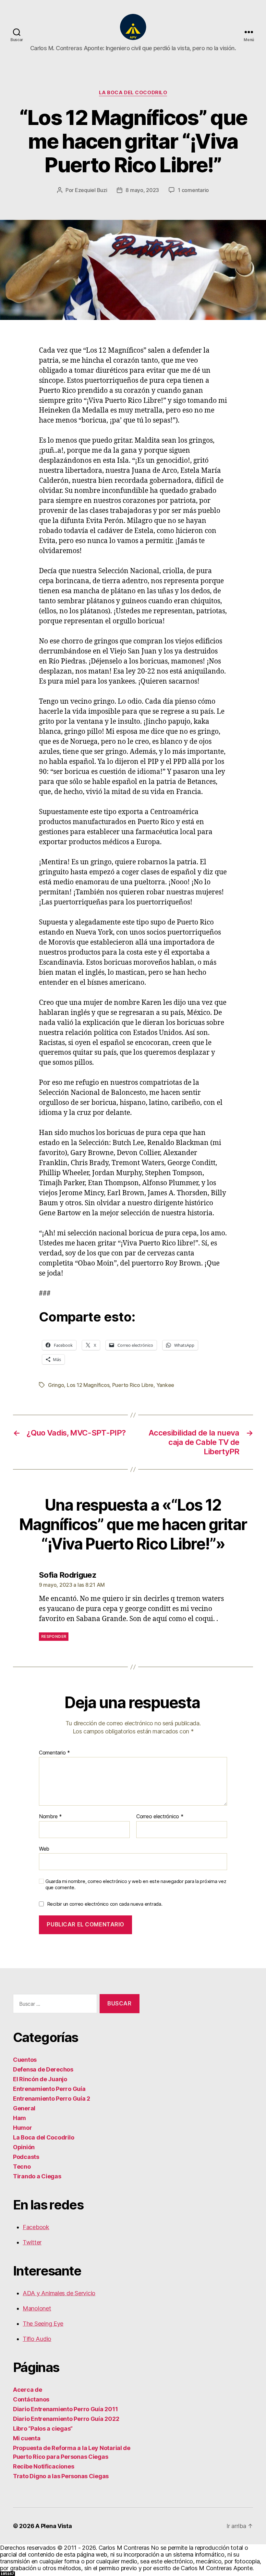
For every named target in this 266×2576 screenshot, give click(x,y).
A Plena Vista (54, 2526)
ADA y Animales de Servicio (59, 2293)
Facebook (36, 2227)
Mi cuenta (27, 2438)
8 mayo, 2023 (142, 190)
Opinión (24, 2147)
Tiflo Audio (37, 2339)
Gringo (56, 1385)
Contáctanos (31, 2399)
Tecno (22, 2167)
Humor (23, 2128)
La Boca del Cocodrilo (133, 93)
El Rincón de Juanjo (40, 2079)
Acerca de (28, 2390)
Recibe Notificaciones (43, 2466)
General (24, 2108)
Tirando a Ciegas (37, 2176)
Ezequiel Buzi (91, 190)
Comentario (54, 1753)
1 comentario (193, 190)
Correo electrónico (160, 1817)
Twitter (32, 2242)
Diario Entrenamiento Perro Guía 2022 (66, 2419)
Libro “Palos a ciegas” (43, 2428)
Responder (54, 1636)
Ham (19, 2118)
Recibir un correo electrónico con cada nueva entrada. (105, 1904)
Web (44, 1849)
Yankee (165, 1385)
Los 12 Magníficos (88, 1385)
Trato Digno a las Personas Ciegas (61, 2476)
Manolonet (37, 2308)
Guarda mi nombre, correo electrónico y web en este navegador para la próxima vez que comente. (136, 1884)
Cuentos (25, 2060)
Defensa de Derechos (43, 2069)
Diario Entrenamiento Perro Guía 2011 (65, 2409)
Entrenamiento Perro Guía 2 (52, 2099)
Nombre (50, 1817)
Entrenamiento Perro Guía (49, 2089)
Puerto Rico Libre (133, 1385)
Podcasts (26, 2157)
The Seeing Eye (43, 2324)
